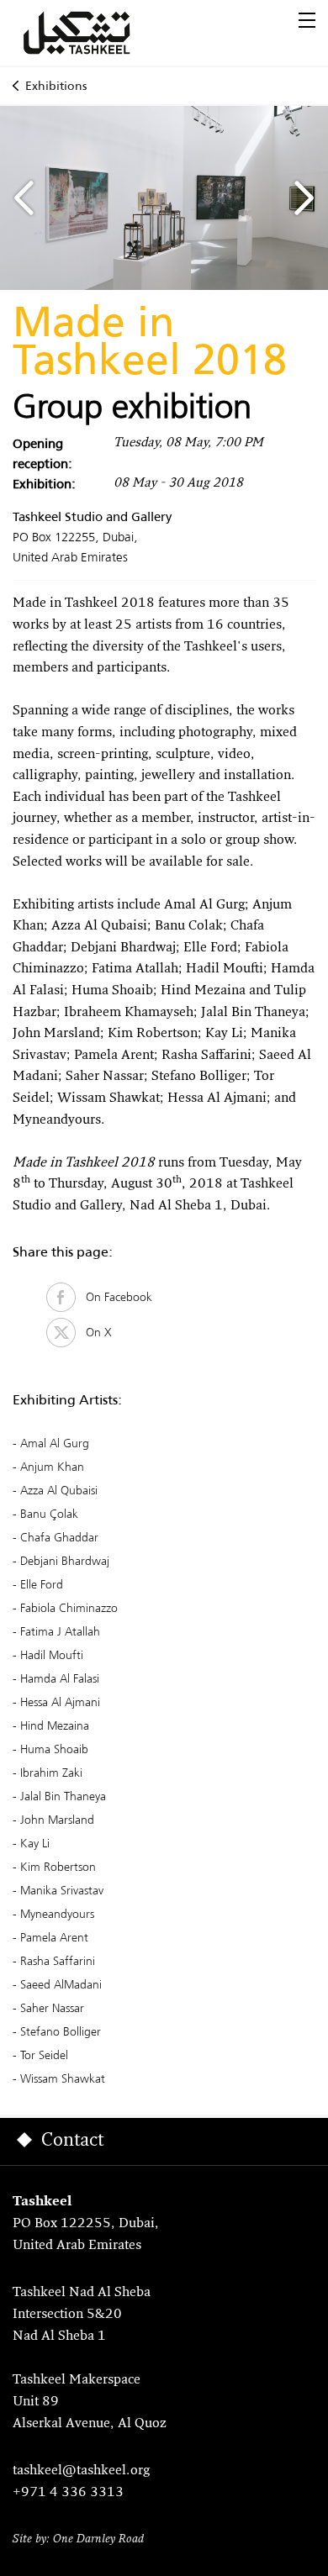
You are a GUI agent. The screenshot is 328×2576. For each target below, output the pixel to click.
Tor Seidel (44, 2055)
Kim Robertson (58, 1867)
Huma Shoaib (54, 1749)
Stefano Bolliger (61, 2031)
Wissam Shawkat (63, 2078)
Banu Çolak (49, 1514)
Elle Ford (42, 1584)
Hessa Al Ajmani (60, 1702)
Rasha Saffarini (58, 1961)
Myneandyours (57, 1914)
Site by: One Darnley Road (78, 2539)
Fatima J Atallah (60, 1631)
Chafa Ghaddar (59, 1537)
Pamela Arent (54, 1937)
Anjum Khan (52, 1467)
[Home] (97, 33)
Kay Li (35, 1843)
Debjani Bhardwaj (65, 1561)
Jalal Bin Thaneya (63, 1796)
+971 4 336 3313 (68, 2493)
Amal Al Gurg (55, 1443)
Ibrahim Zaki (51, 1773)
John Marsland (57, 1820)
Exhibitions (56, 86)
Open (307, 20)
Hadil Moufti (52, 1655)
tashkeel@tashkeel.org (81, 2471)
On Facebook (114, 1297)
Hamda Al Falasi (60, 1678)
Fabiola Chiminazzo (69, 1608)
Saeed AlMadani (61, 1984)
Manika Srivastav (62, 1890)
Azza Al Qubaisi (59, 1490)
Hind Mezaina (55, 1725)
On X (94, 1332)
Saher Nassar (52, 2008)
